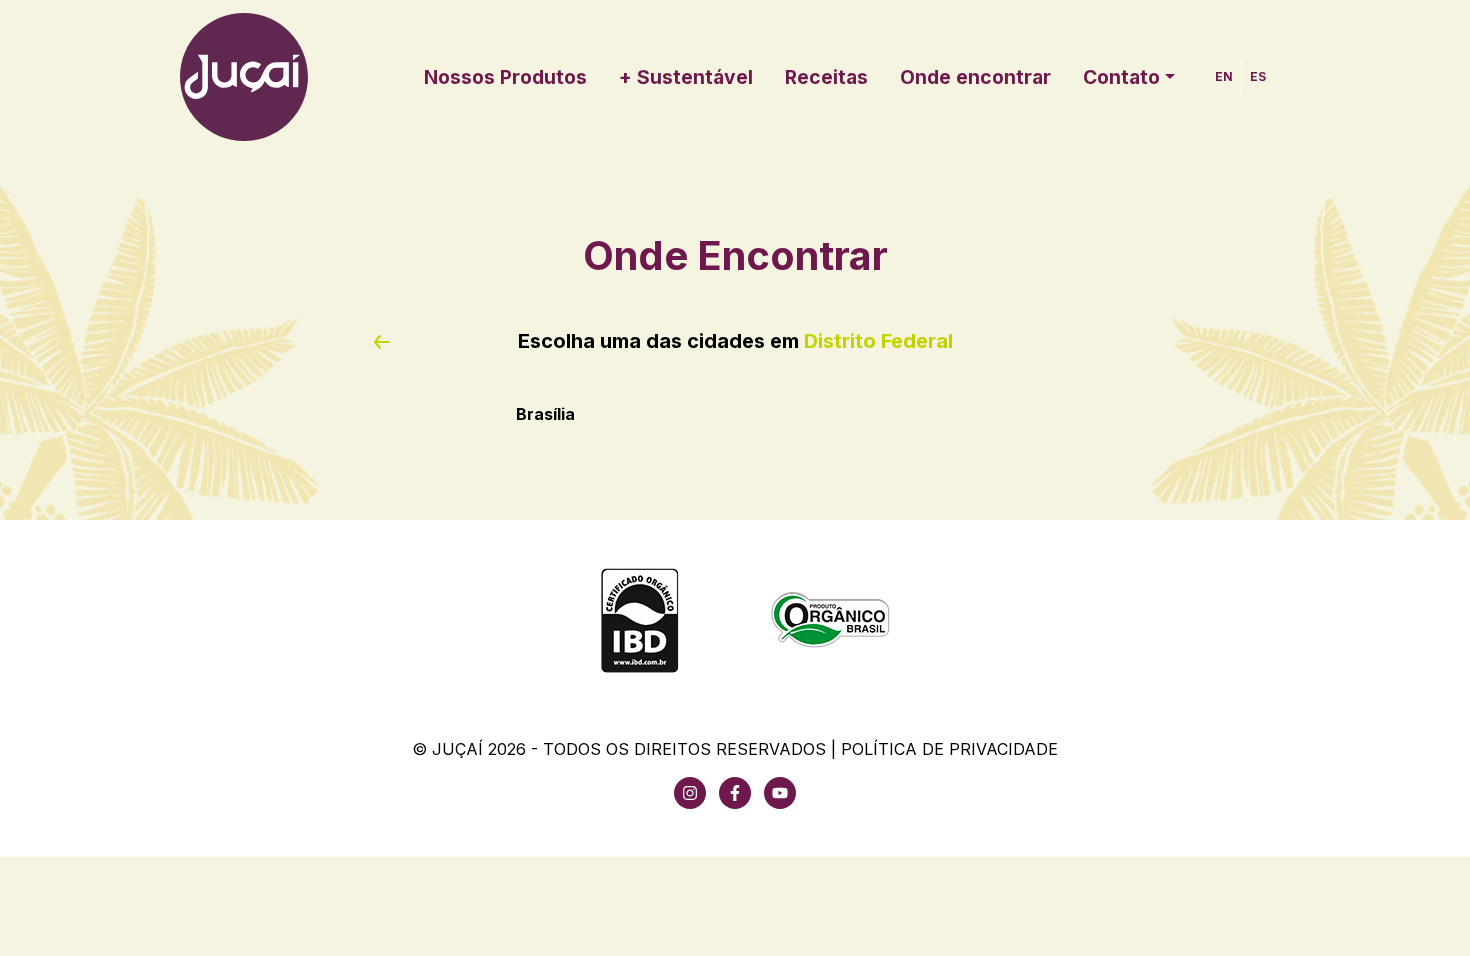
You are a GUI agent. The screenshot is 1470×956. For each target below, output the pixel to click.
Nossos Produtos (505, 77)
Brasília (545, 414)
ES (1258, 76)
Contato (1121, 77)
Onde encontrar (975, 77)
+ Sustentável (686, 77)
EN (1224, 76)
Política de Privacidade (949, 749)
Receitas (826, 77)
